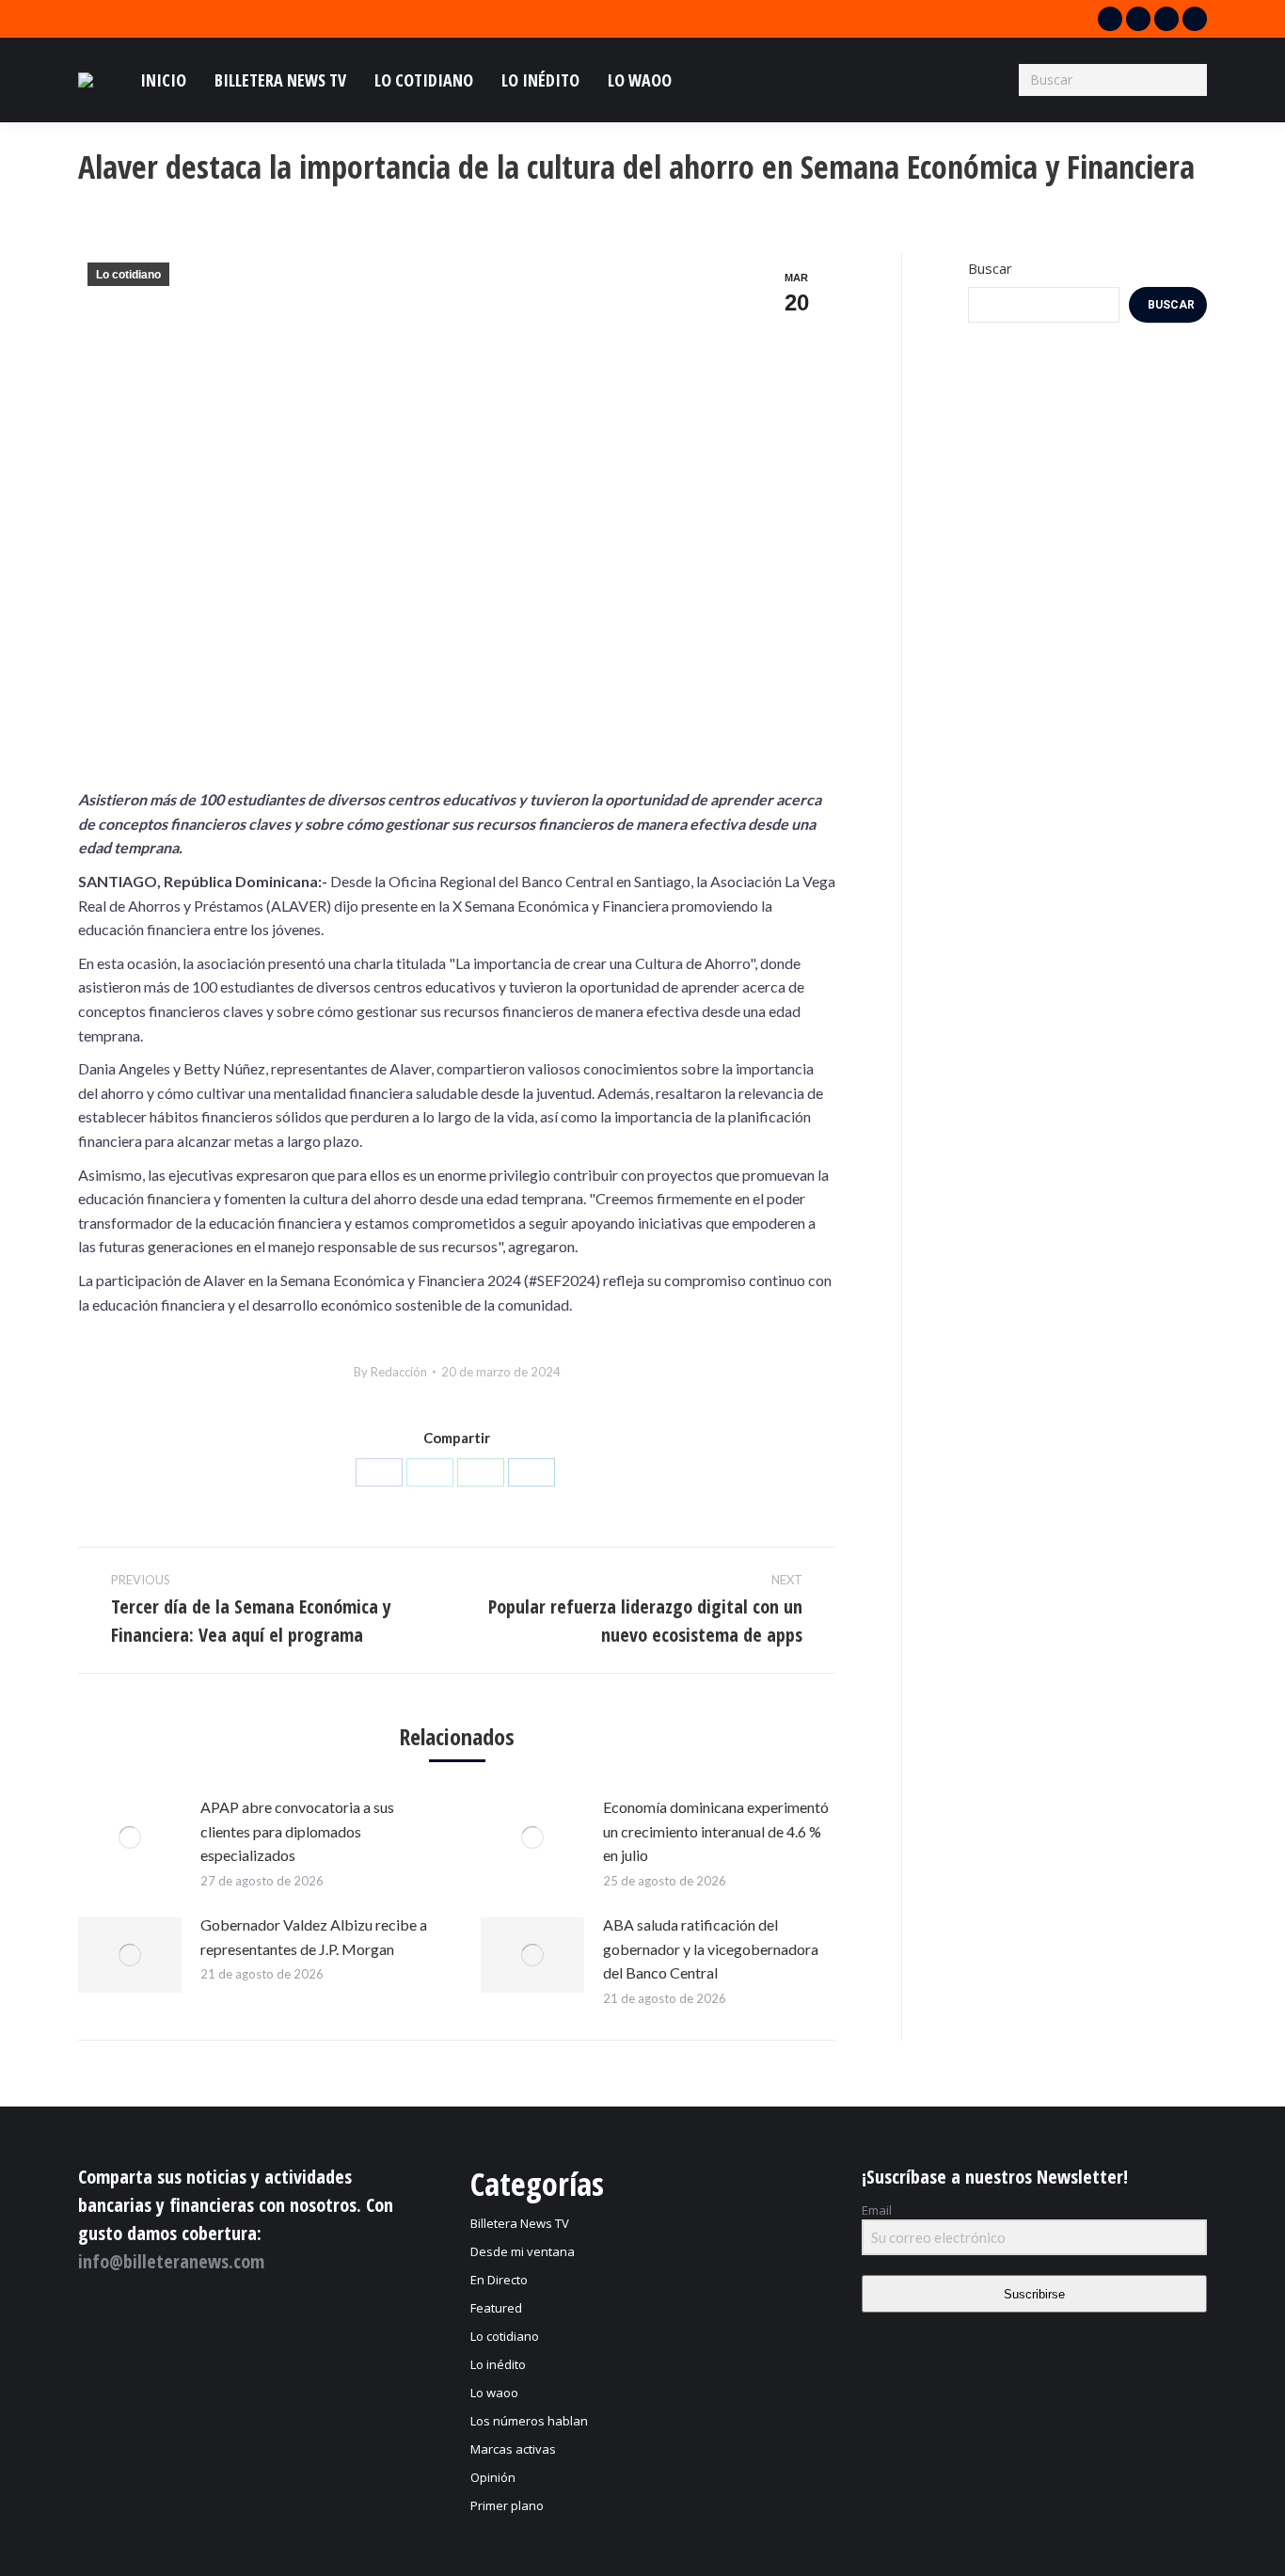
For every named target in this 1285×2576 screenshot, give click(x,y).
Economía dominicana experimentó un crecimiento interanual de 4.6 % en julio (716, 1831)
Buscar (990, 268)
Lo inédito (498, 2364)
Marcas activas (513, 2449)
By (390, 1372)
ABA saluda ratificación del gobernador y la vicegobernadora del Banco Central (711, 1948)
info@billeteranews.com (171, 2261)
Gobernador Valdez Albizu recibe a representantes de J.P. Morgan (314, 1937)
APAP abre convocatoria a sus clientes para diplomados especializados (297, 1831)
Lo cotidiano (128, 275)
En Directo (499, 2280)
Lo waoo (494, 2393)
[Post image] (130, 1837)
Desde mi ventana (523, 2251)
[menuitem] (163, 80)
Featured (496, 2308)
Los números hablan (529, 2421)
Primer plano (507, 2505)
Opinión (493, 2477)
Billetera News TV (520, 2223)
